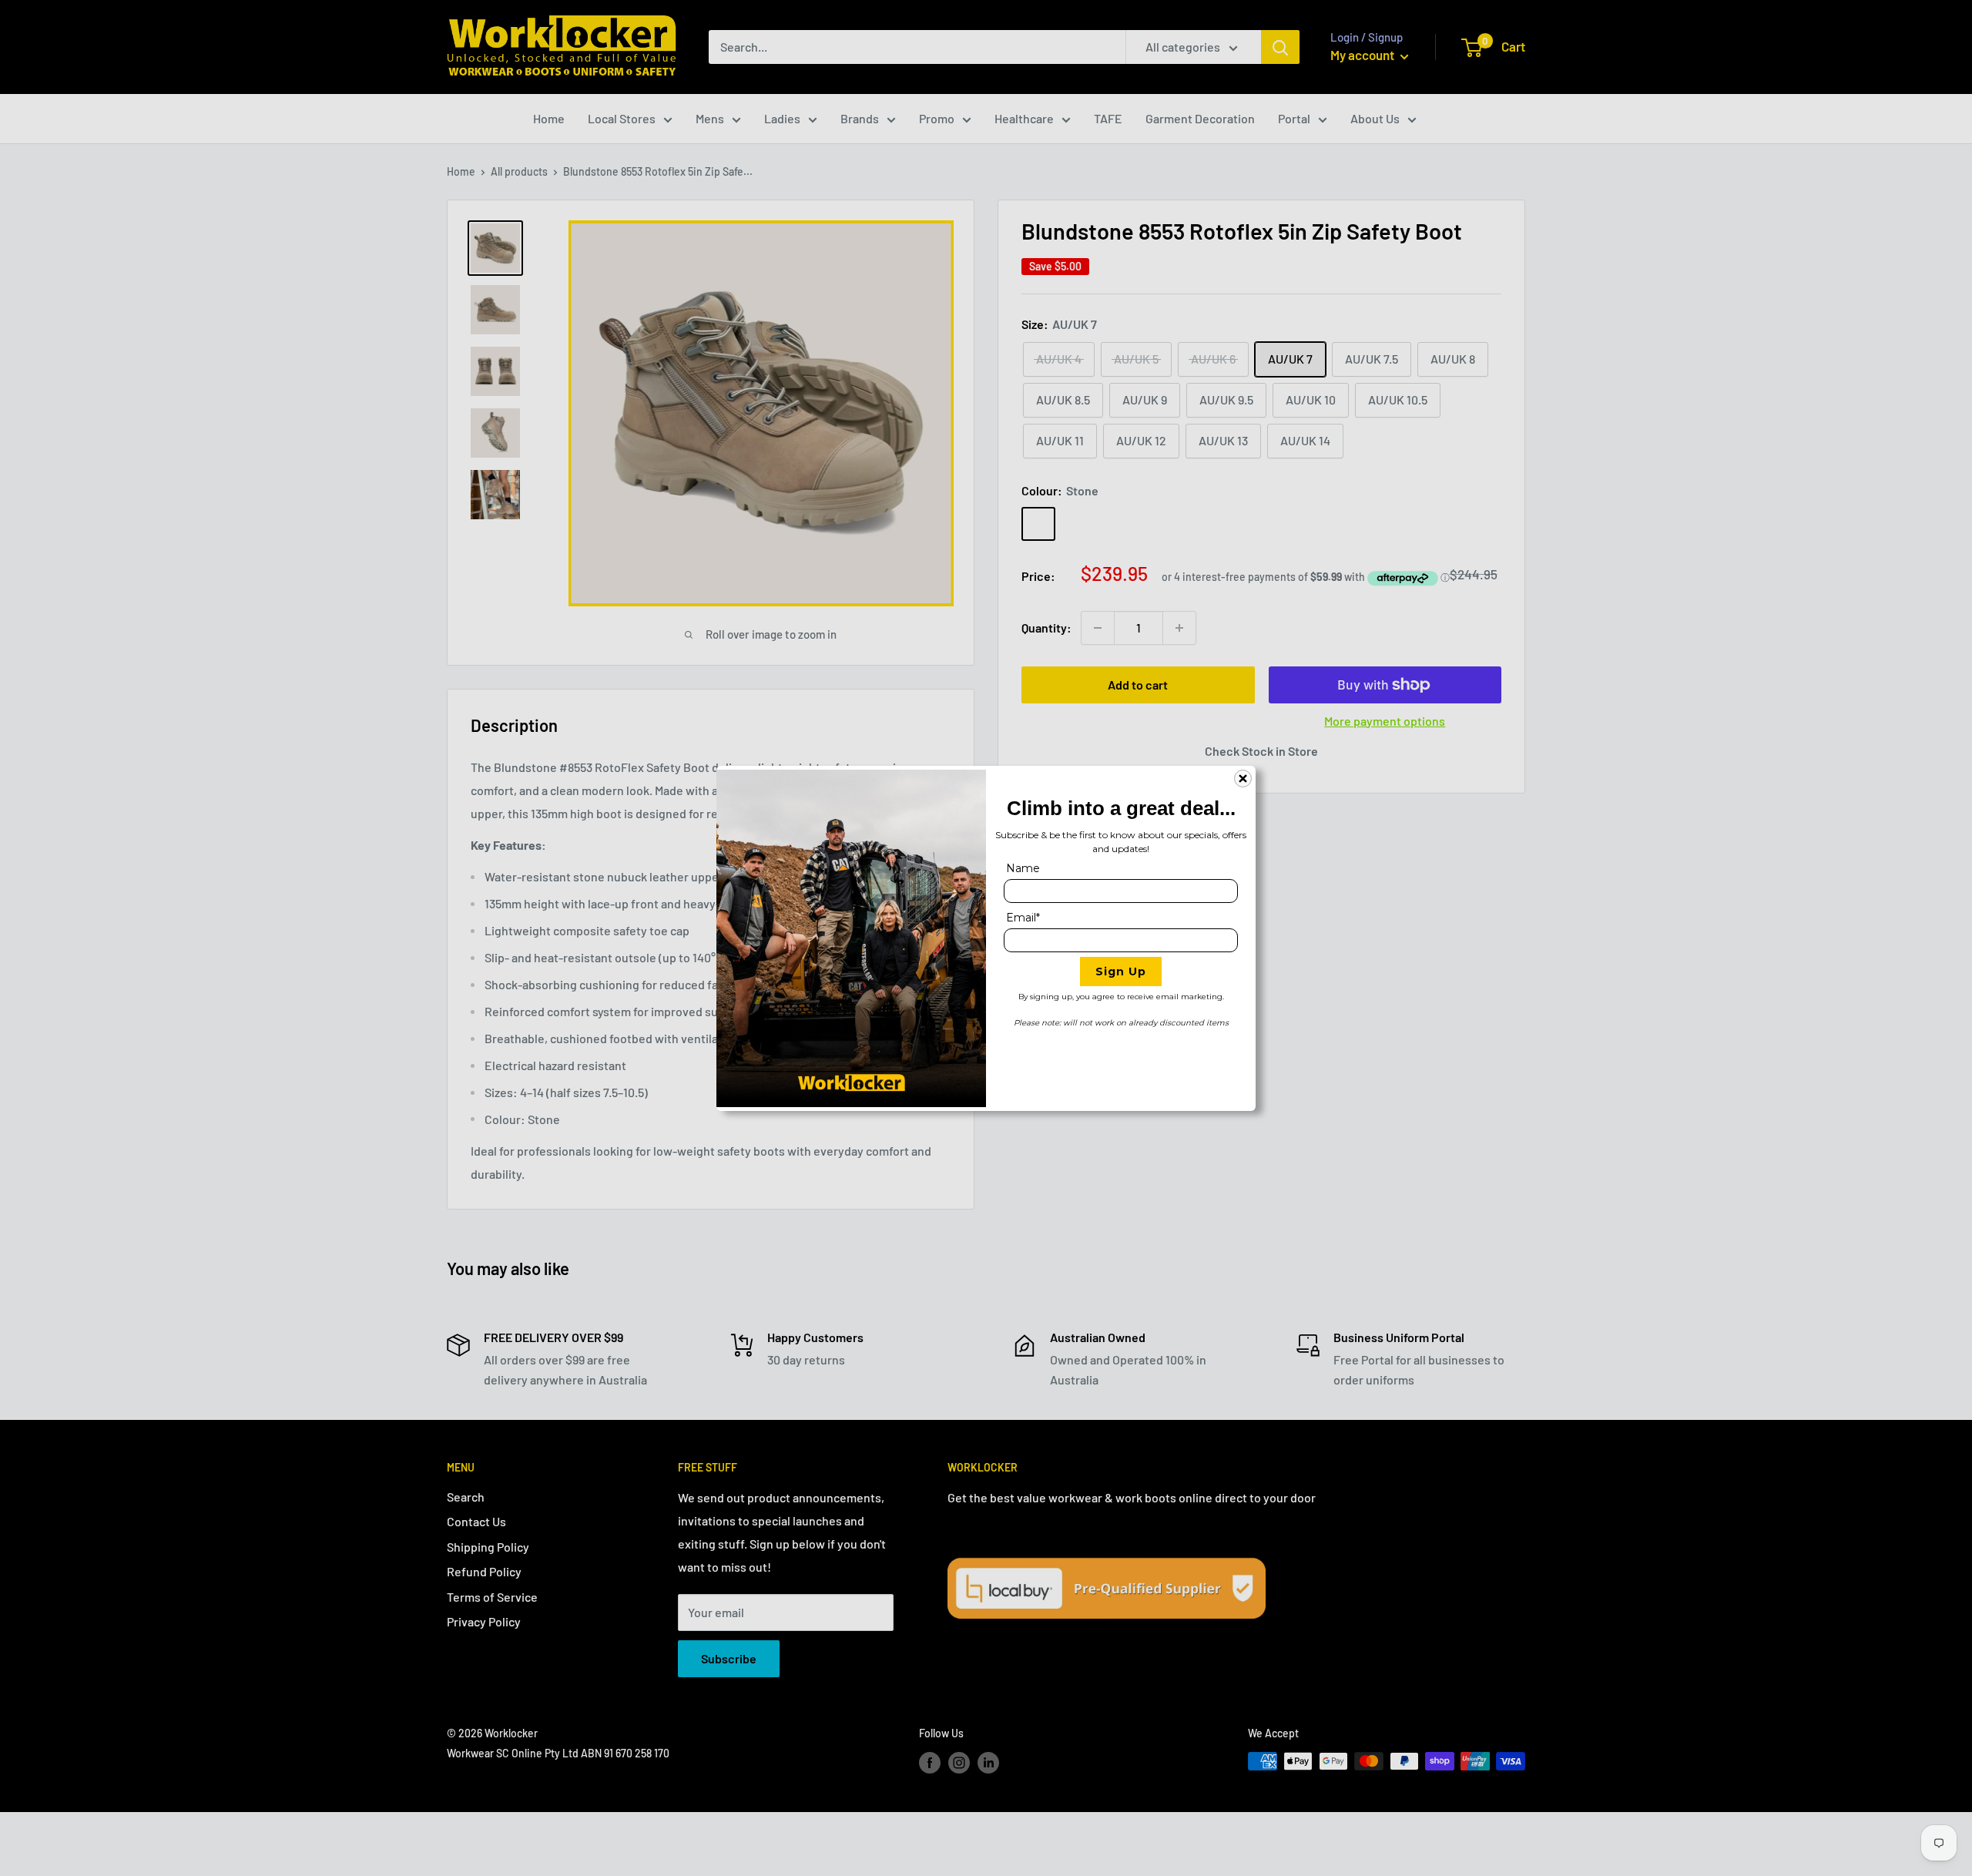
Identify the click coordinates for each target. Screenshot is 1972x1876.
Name (1023, 868)
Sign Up (1121, 972)
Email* (1023, 918)
